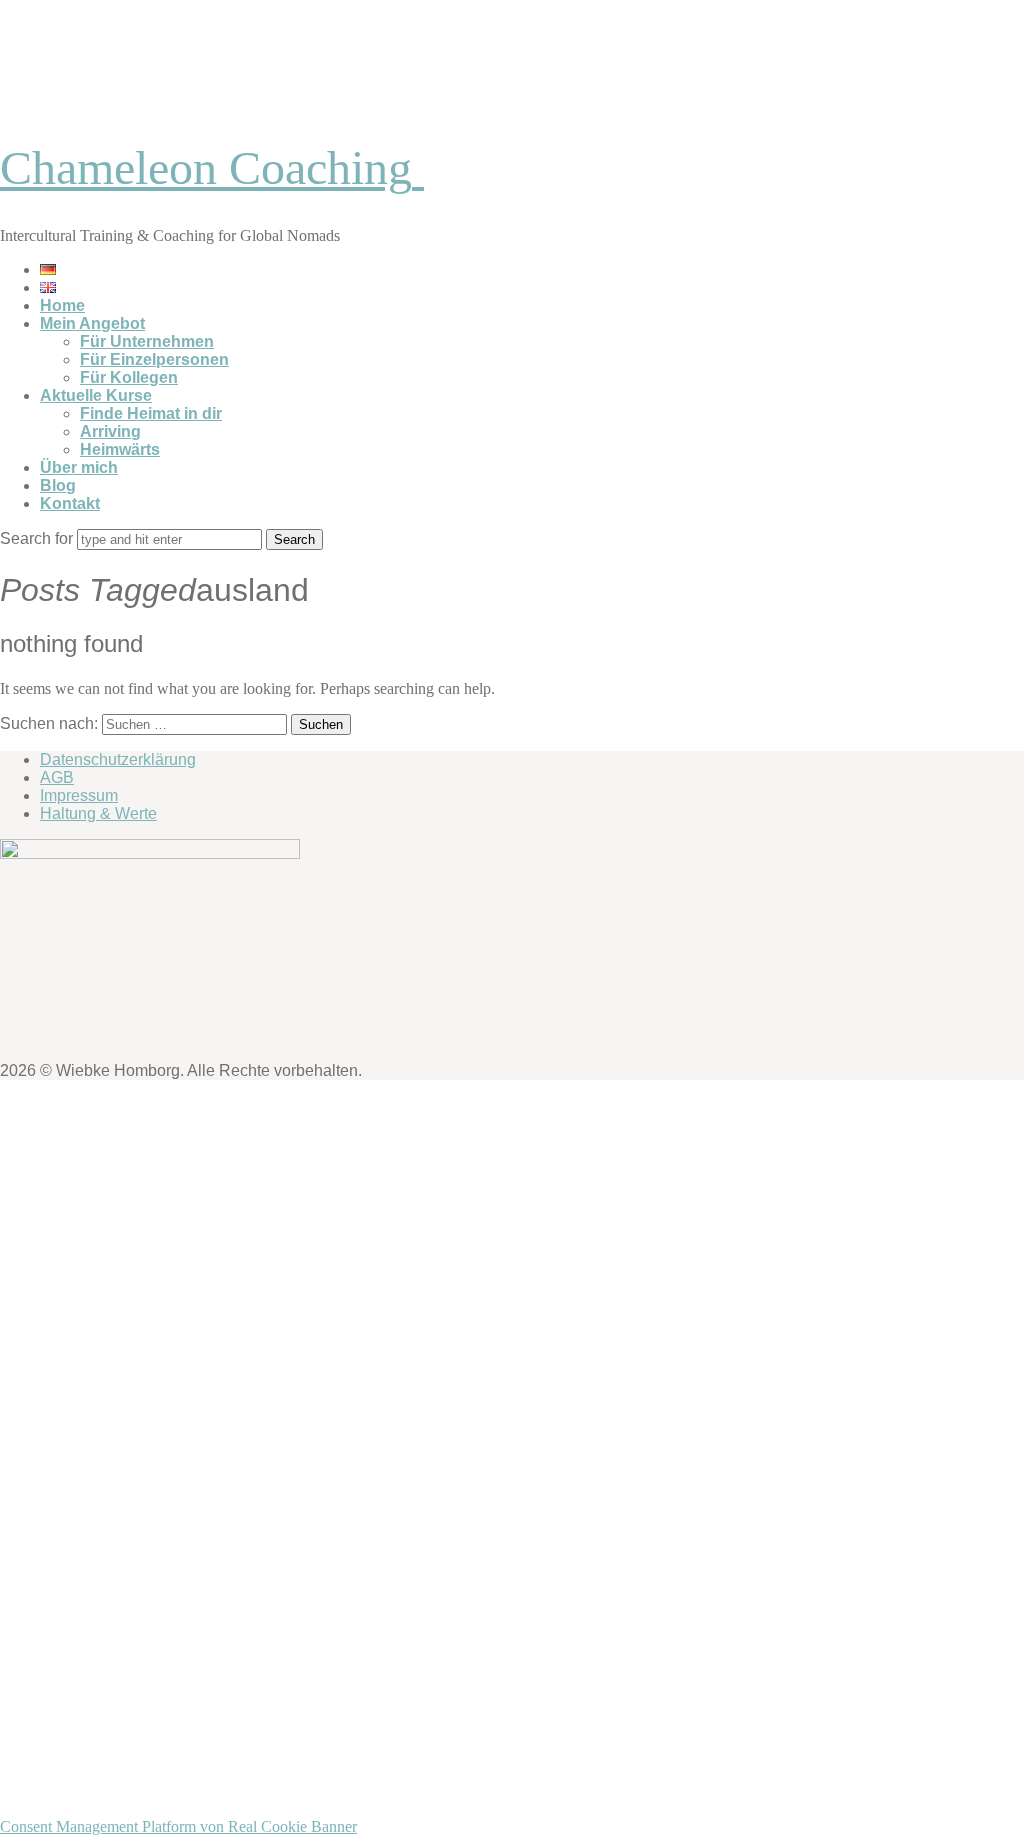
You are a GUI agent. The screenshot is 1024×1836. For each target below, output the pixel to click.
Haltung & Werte (98, 813)
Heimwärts (120, 449)
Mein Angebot (92, 323)
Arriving (110, 431)
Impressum (79, 795)
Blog (58, 485)
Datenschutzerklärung (118, 759)
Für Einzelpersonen (154, 359)
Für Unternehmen (147, 341)
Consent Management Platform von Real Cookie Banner (178, 1826)
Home (62, 305)
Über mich (79, 467)
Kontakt (70, 503)
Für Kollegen (129, 377)
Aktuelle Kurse (96, 395)
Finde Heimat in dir (151, 413)
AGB (57, 777)
